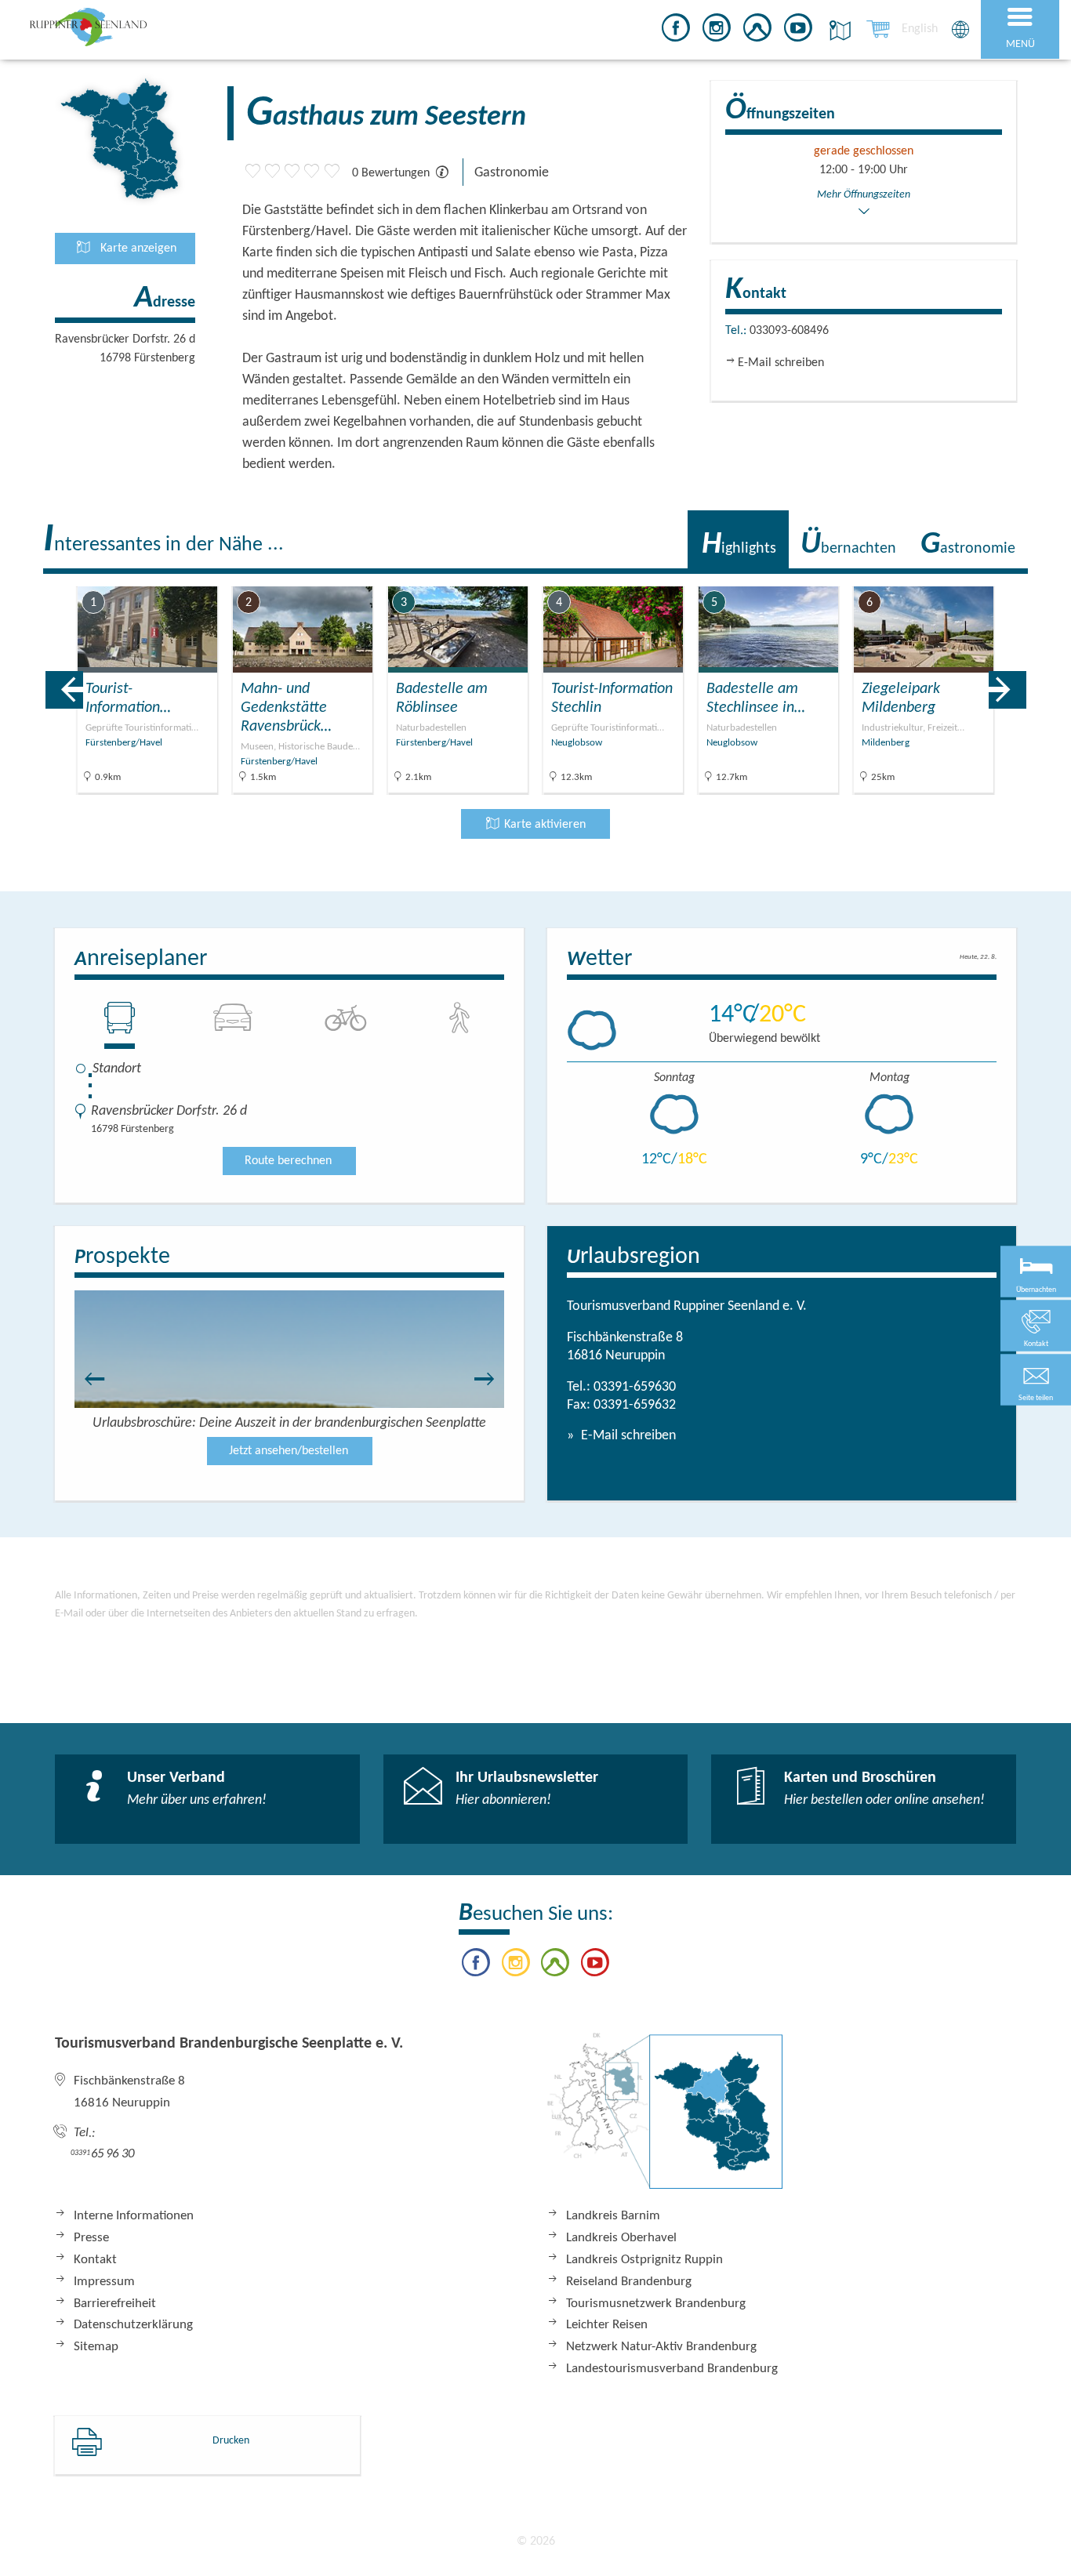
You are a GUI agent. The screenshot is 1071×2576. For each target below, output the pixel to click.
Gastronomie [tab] (968, 545)
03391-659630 (635, 1387)
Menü (1020, 44)
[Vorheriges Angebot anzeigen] (64, 690)
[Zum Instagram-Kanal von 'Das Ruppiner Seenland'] (717, 31)
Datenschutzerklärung (133, 2325)
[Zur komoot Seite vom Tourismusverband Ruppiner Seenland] (757, 31)
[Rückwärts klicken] (87, 1379)
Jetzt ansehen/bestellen (289, 1451)
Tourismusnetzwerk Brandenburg (656, 2304)
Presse (91, 2238)
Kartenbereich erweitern (972, 576)
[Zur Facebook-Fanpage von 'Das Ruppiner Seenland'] (676, 31)
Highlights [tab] (739, 545)
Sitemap (96, 2347)
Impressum (104, 2282)
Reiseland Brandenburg (629, 2282)
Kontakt (95, 2260)
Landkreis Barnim (613, 2216)
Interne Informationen (134, 2216)
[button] (1036, 1380)
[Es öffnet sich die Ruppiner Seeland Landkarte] (837, 30)
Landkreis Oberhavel (621, 2238)
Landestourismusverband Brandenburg (672, 2369)
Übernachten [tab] (848, 545)
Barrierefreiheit (115, 2304)
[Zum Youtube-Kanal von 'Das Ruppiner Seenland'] (798, 31)
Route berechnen (288, 1161)
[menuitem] (920, 29)
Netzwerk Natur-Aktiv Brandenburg (661, 2347)
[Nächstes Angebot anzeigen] (1007, 690)
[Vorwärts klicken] (492, 1379)
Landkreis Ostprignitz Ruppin (644, 2260)
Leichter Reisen (607, 2325)
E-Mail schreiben (627, 1436)
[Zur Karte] (665, 2119)
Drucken (231, 2441)
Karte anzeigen (137, 249)
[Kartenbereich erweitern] (1048, 577)
